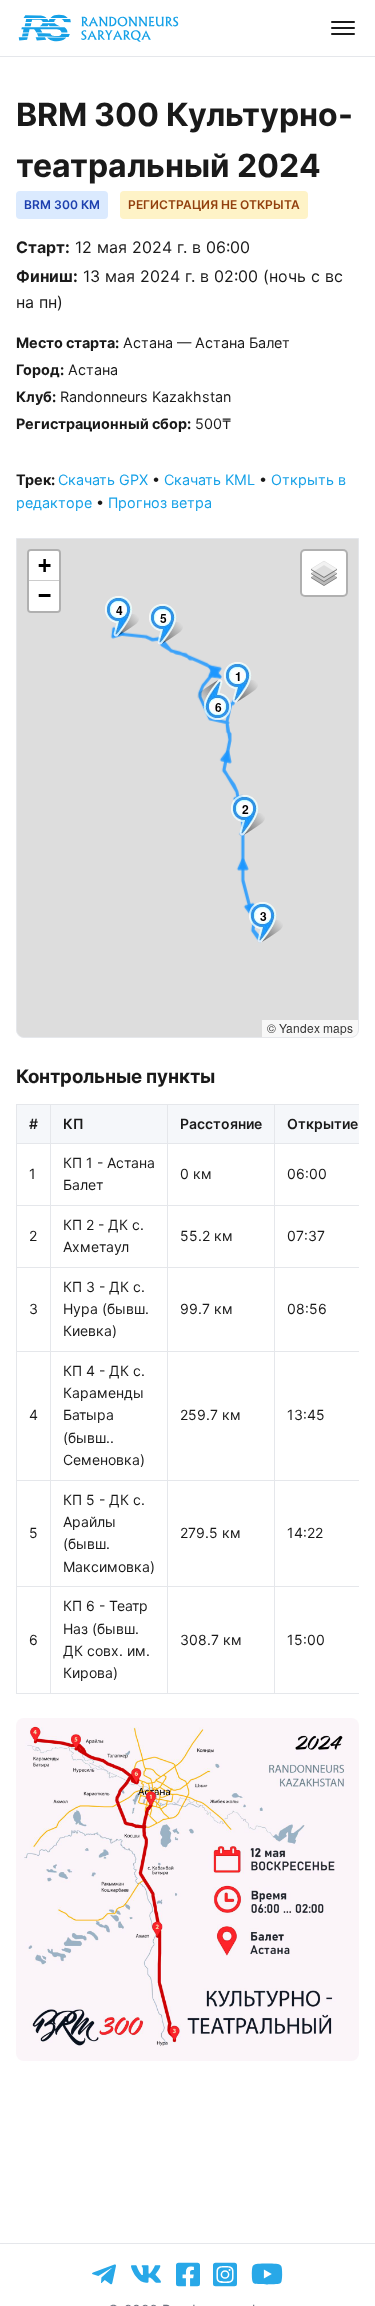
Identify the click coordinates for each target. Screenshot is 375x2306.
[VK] (146, 2274)
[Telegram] (104, 2274)
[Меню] (343, 28)
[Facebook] (188, 2274)
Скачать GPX (103, 479)
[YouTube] (267, 2274)
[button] (242, 682)
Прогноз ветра (160, 502)
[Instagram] (225, 2274)
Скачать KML (209, 479)
